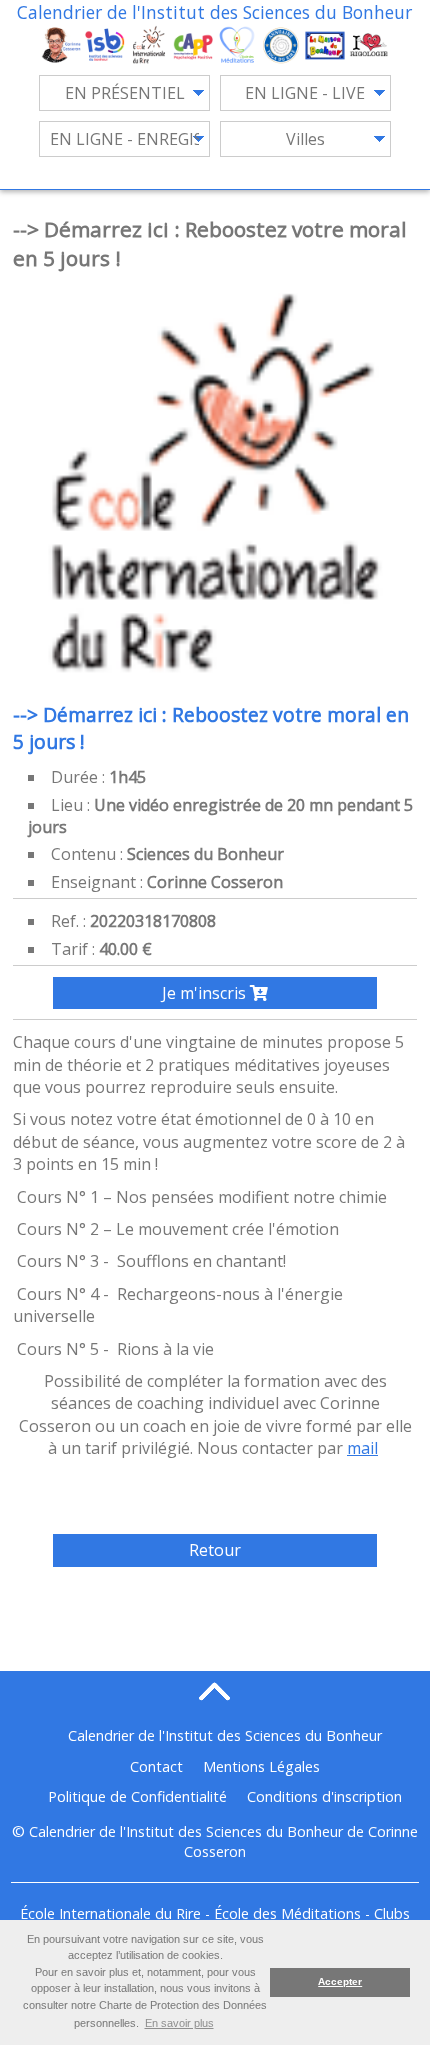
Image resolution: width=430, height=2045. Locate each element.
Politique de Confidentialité (137, 1796)
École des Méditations (287, 1913)
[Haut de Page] (215, 1691)
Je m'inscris (206, 993)
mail (362, 1448)
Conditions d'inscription (324, 1796)
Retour (215, 1550)
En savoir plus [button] (179, 2023)
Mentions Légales (261, 1766)
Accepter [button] (340, 1981)
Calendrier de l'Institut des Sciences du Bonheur (214, 12)
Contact (156, 1766)
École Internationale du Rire (110, 1913)
